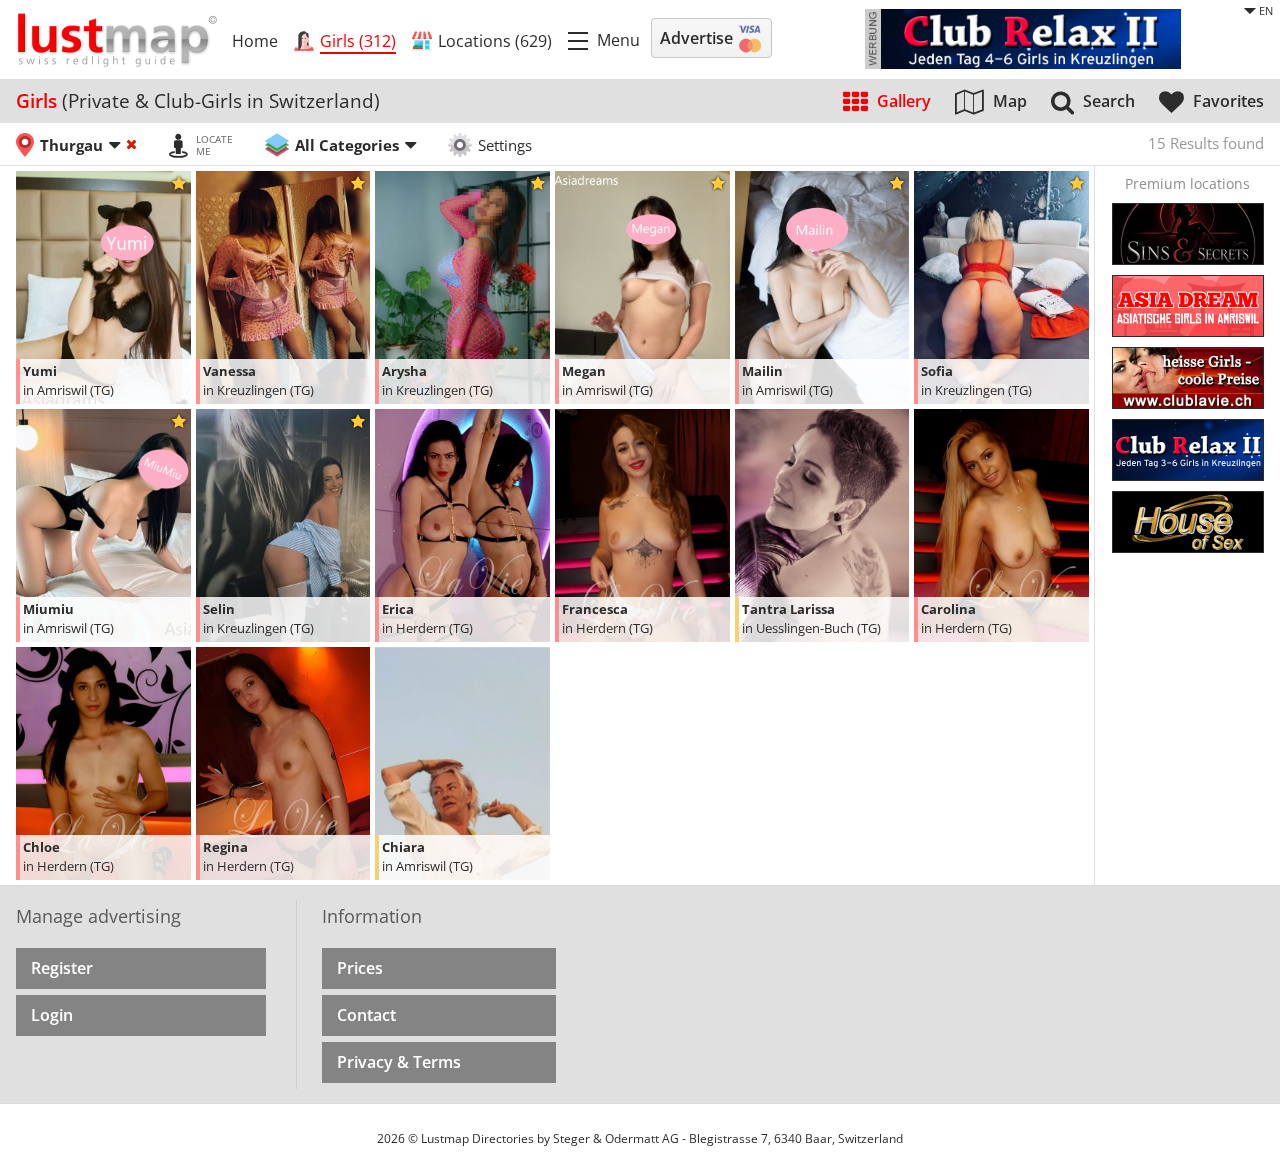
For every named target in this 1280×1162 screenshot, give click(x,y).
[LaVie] (1188, 378)
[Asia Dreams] (1188, 306)
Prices (360, 968)
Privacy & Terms (399, 1062)
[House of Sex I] (1188, 522)
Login (52, 1015)
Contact (366, 1015)
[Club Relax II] (1188, 450)
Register (62, 968)
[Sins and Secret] (1188, 234)
